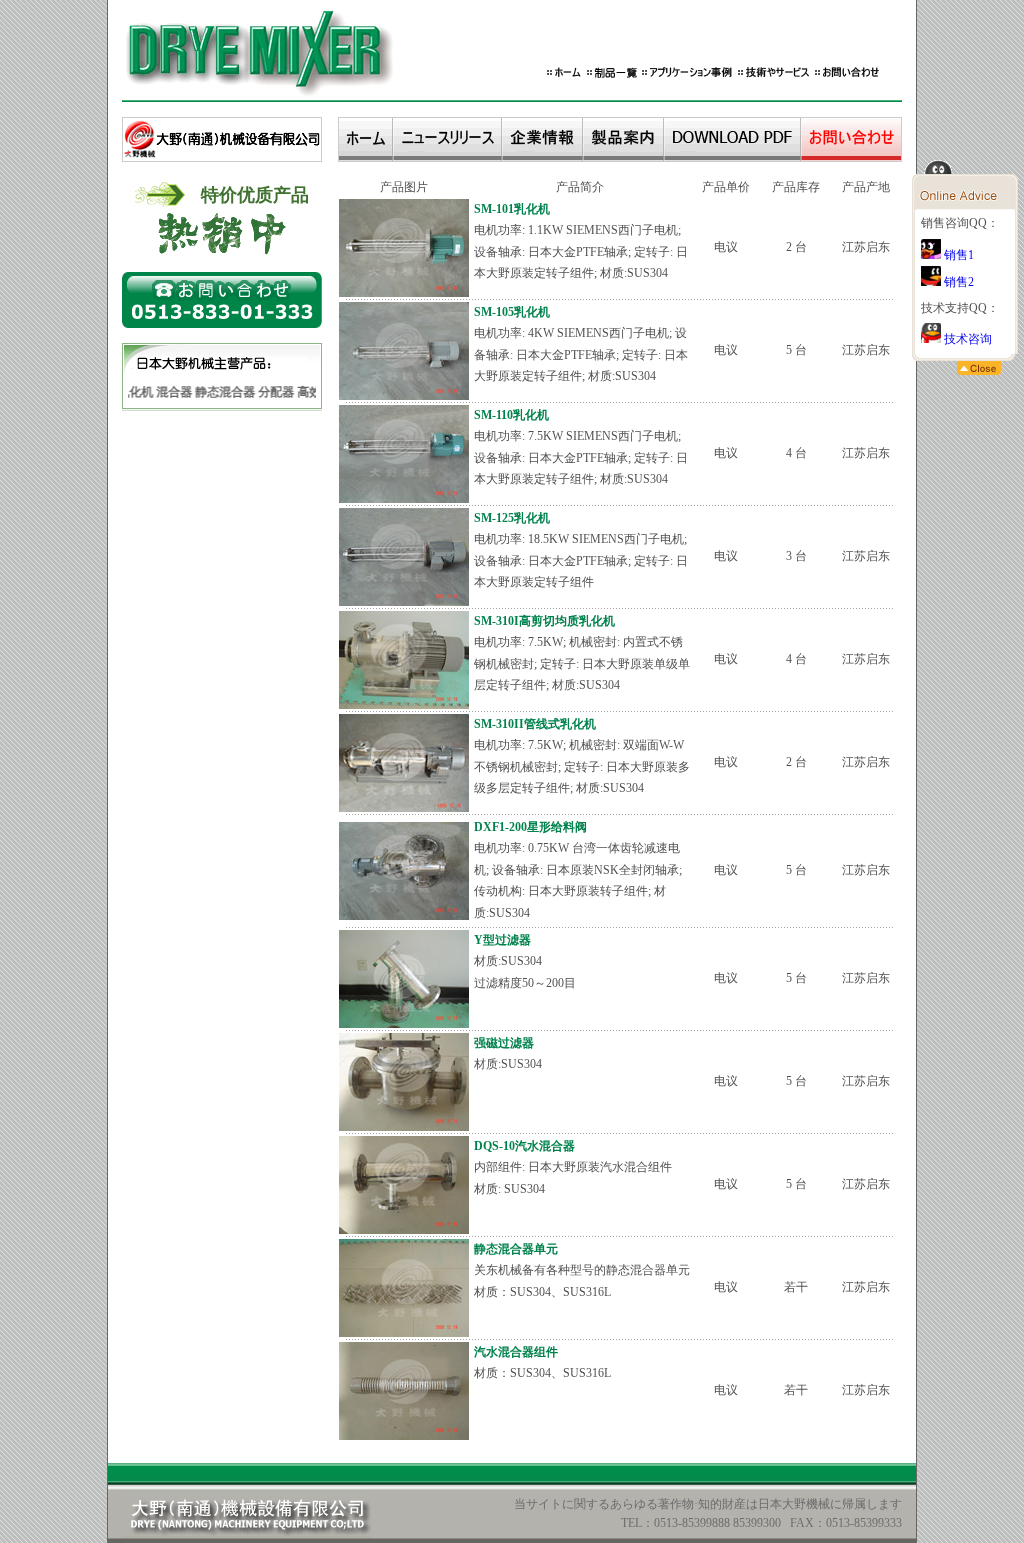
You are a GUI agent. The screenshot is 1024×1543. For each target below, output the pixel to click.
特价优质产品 (255, 195)
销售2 (957, 282)
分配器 (267, 392)
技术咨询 (966, 339)
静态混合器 (216, 392)
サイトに (550, 1504)
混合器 (165, 392)
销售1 (957, 255)
